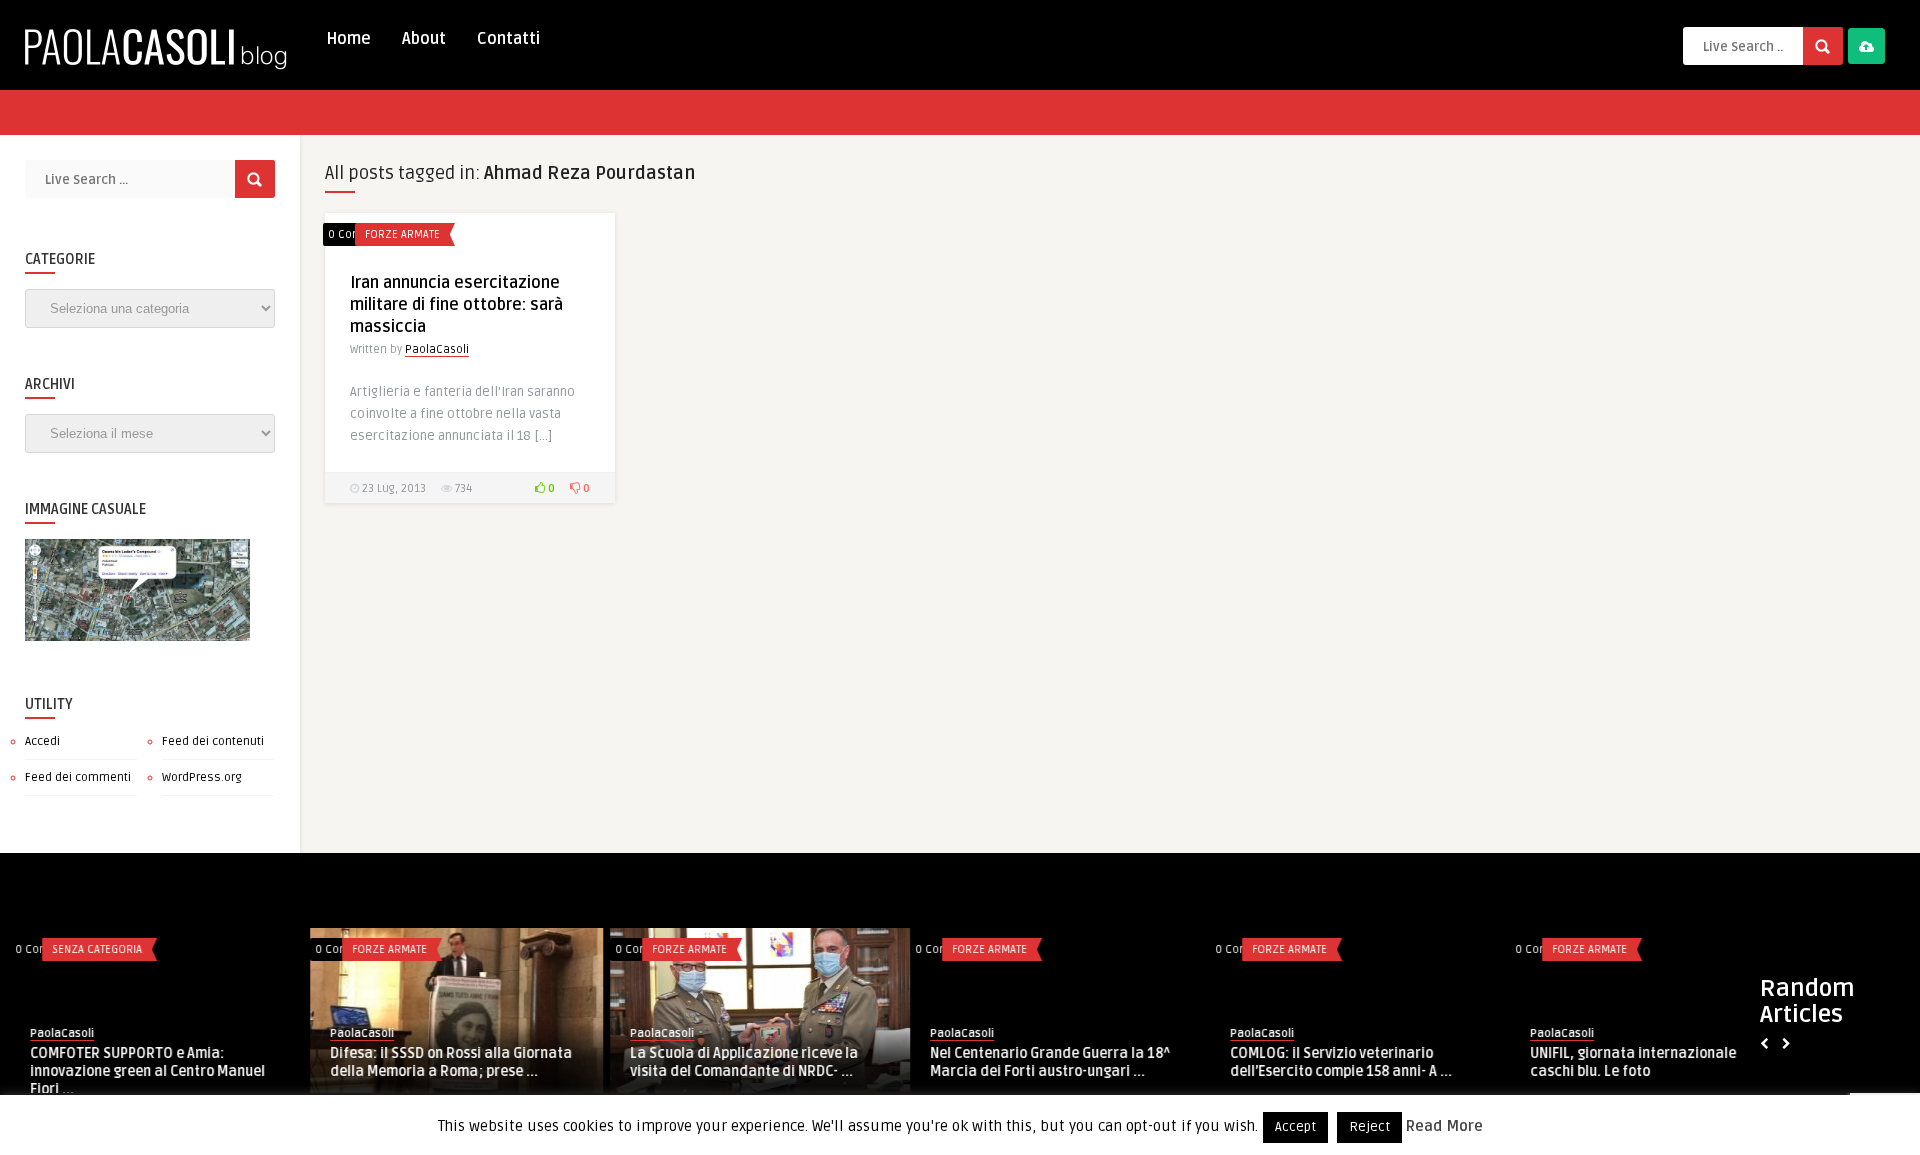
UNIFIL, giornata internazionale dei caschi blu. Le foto (1635, 1062)
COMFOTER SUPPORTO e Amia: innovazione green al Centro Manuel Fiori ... (137, 1071)
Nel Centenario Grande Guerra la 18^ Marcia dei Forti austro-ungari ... (1040, 1061)
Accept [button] (1295, 1127)
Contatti (508, 39)
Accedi (42, 741)
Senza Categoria (87, 949)
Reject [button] (1369, 1127)
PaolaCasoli (437, 349)
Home (348, 39)
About (424, 39)
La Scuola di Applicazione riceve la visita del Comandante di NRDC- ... (734, 1062)
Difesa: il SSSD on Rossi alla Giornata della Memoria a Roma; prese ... (441, 1062)
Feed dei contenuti (213, 741)
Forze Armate (402, 234)
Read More (1444, 1126)
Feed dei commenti (78, 777)
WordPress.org (202, 777)
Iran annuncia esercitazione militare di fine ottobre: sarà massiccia (456, 305)
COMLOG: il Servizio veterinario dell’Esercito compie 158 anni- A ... (1331, 1062)
